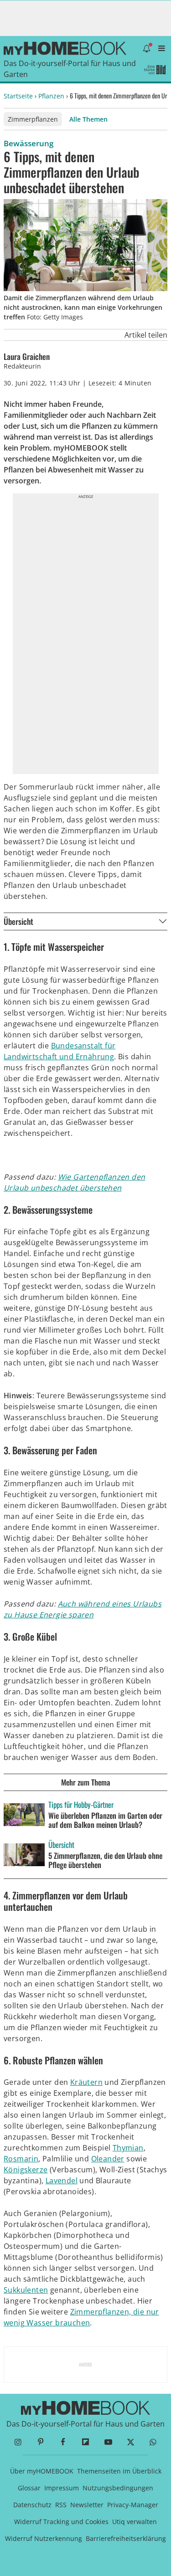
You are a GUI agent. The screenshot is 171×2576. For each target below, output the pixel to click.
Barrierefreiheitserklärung (126, 2538)
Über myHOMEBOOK (42, 2471)
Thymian (128, 2148)
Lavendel (62, 2181)
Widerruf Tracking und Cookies (61, 2522)
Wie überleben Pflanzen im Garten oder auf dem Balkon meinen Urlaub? (105, 1820)
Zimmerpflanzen (33, 119)
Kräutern (86, 2082)
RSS (61, 2505)
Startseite (18, 96)
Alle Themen (88, 119)
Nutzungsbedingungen (118, 2488)
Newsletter (87, 2505)
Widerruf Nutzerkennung (44, 2538)
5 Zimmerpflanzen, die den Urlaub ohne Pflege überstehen (105, 1860)
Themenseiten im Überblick (119, 2471)
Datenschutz (32, 2505)
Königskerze (26, 2170)
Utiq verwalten (135, 2522)
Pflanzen (51, 96)
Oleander (108, 2159)
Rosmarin (21, 2159)
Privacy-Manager (133, 2505)
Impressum (62, 2488)
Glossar (29, 2488)
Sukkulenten (26, 2290)
